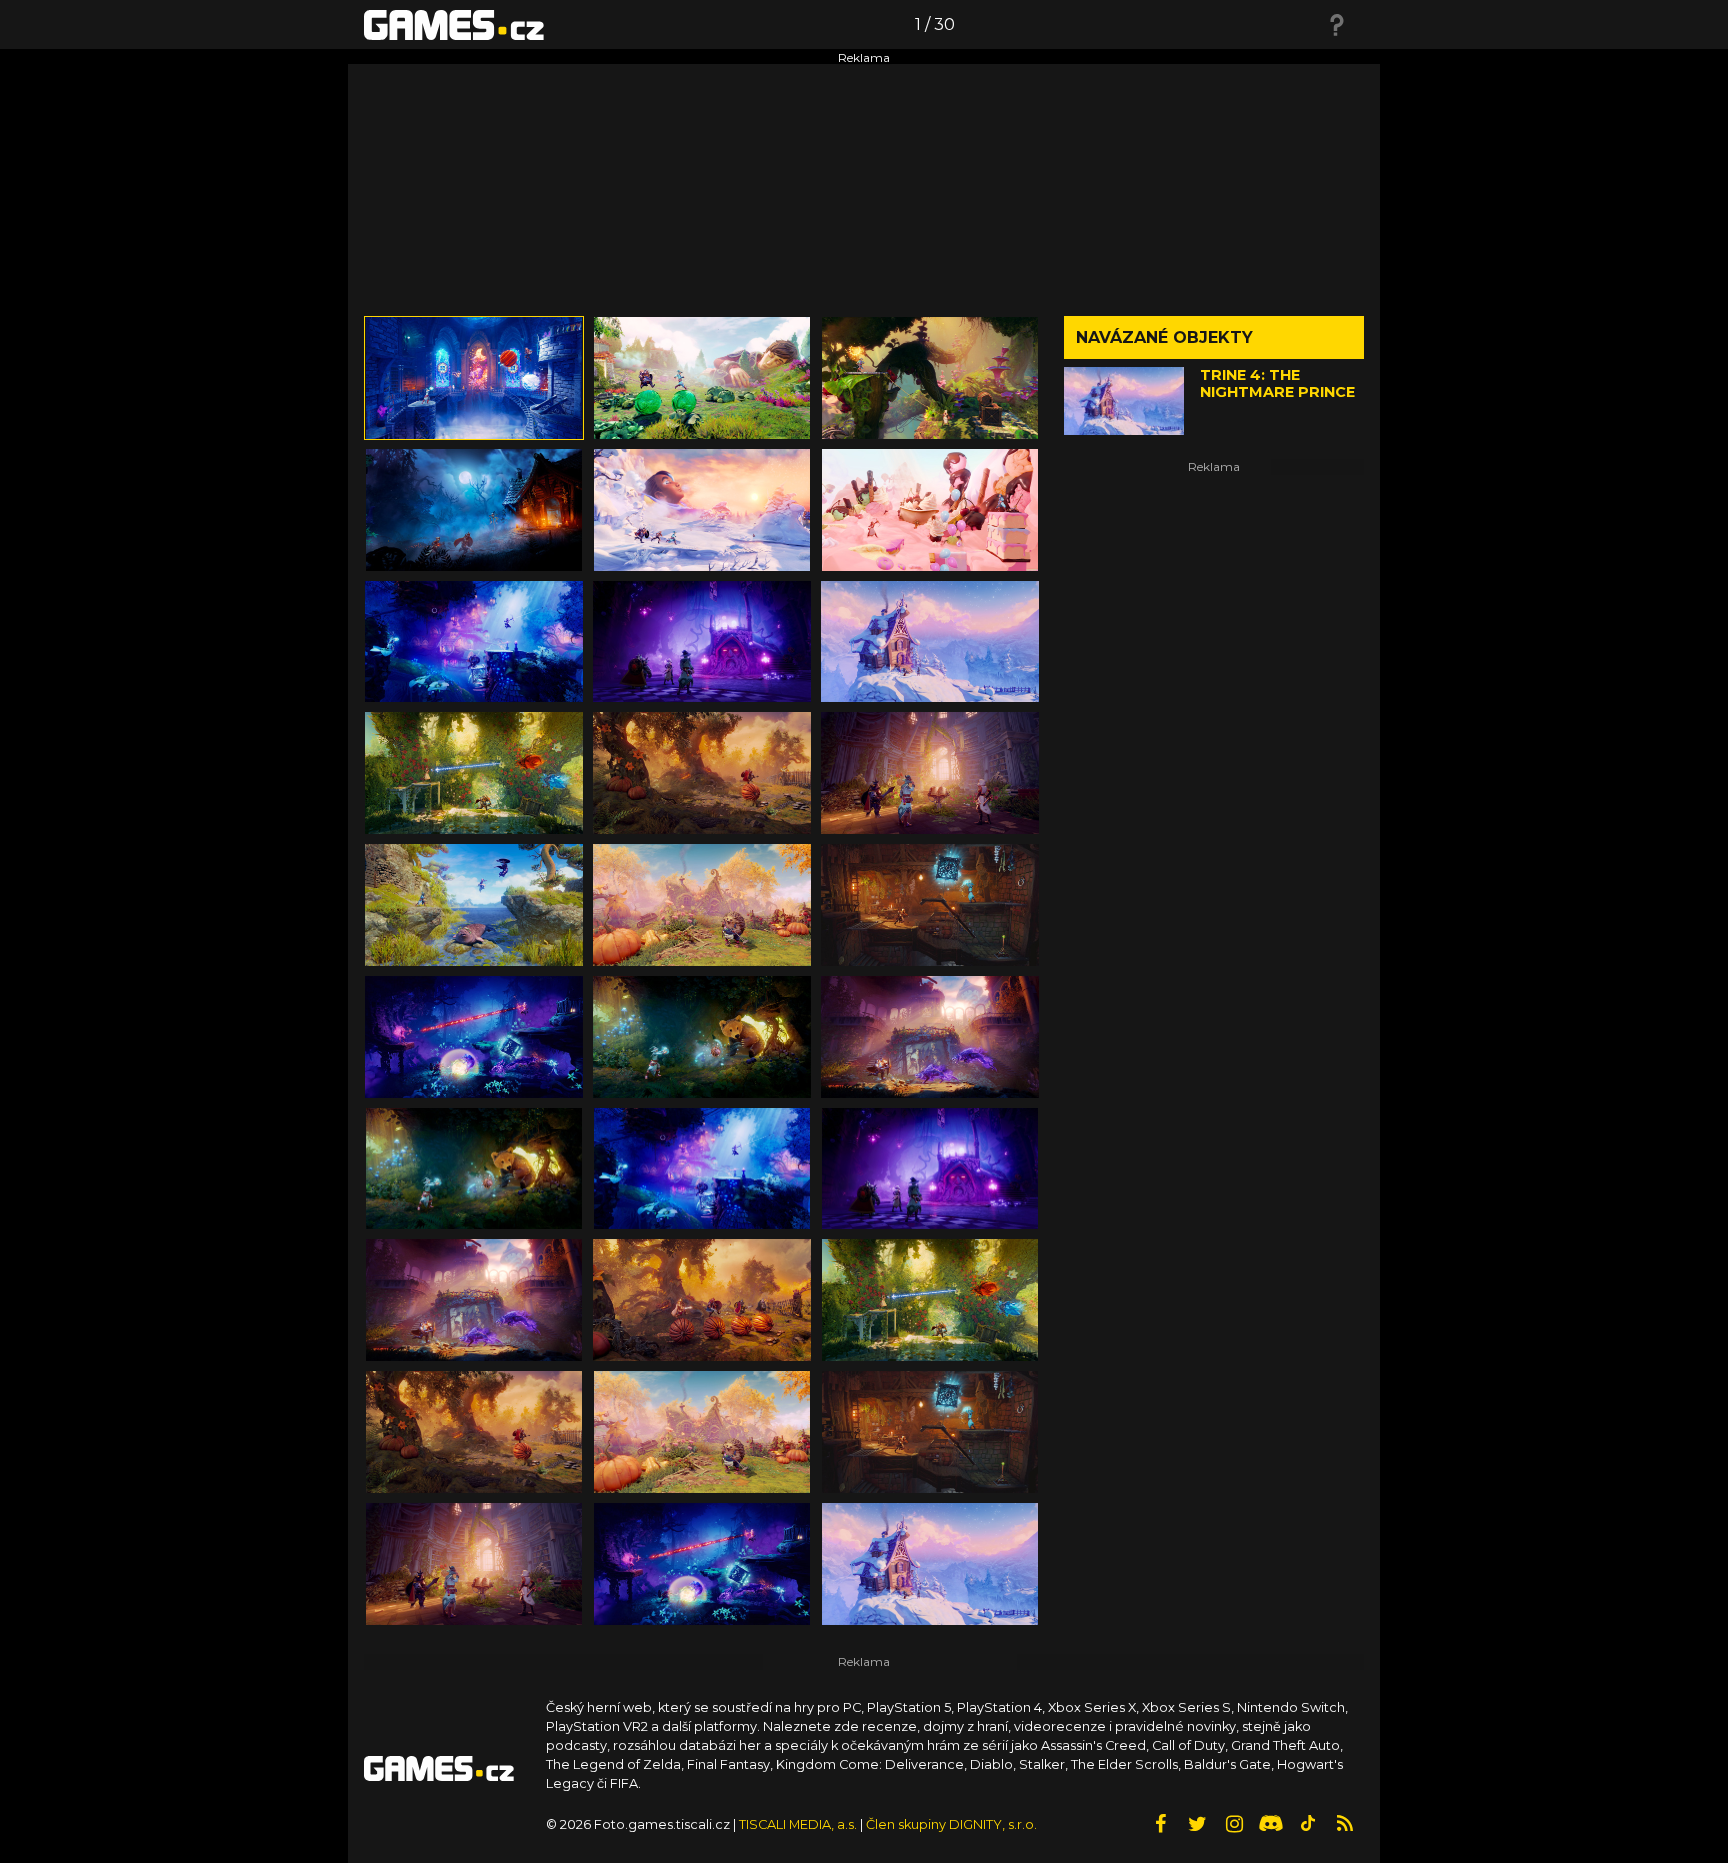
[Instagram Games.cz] (1234, 1824)
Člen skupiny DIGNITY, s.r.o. (951, 1824)
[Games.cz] (454, 24)
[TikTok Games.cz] (1308, 1824)
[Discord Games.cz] (1271, 1824)
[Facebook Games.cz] (1160, 1824)
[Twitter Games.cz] (1197, 1824)
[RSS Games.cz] (1345, 1824)
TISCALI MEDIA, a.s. (798, 1824)
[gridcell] (474, 378)
